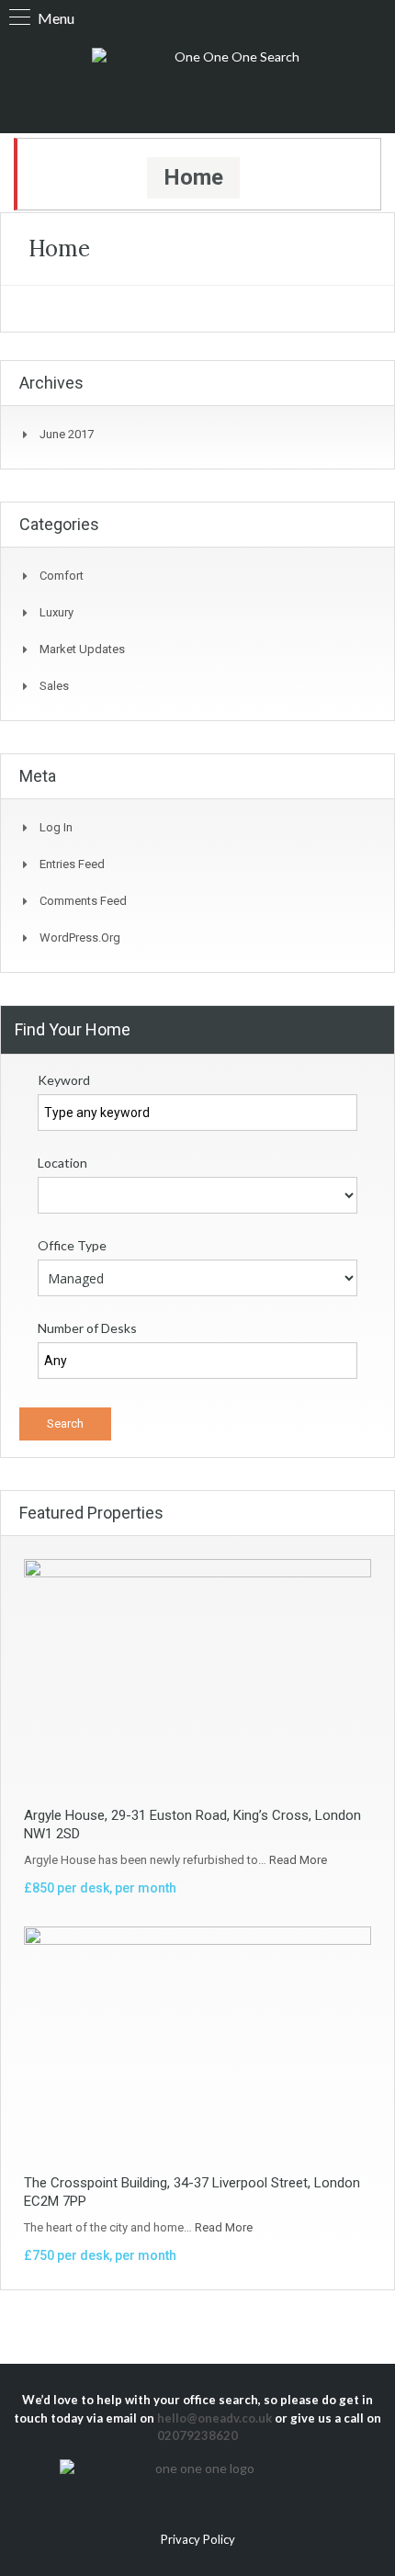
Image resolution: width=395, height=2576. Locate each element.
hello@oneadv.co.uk (214, 2418)
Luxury (56, 612)
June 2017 (67, 434)
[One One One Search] (230, 81)
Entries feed (72, 864)
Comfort (62, 576)
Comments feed (83, 901)
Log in (56, 827)
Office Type (72, 1245)
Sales (54, 686)
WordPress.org (80, 938)
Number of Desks (87, 1328)
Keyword (64, 1080)
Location (62, 1163)
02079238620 (197, 2435)
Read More (298, 1860)
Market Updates (82, 649)
